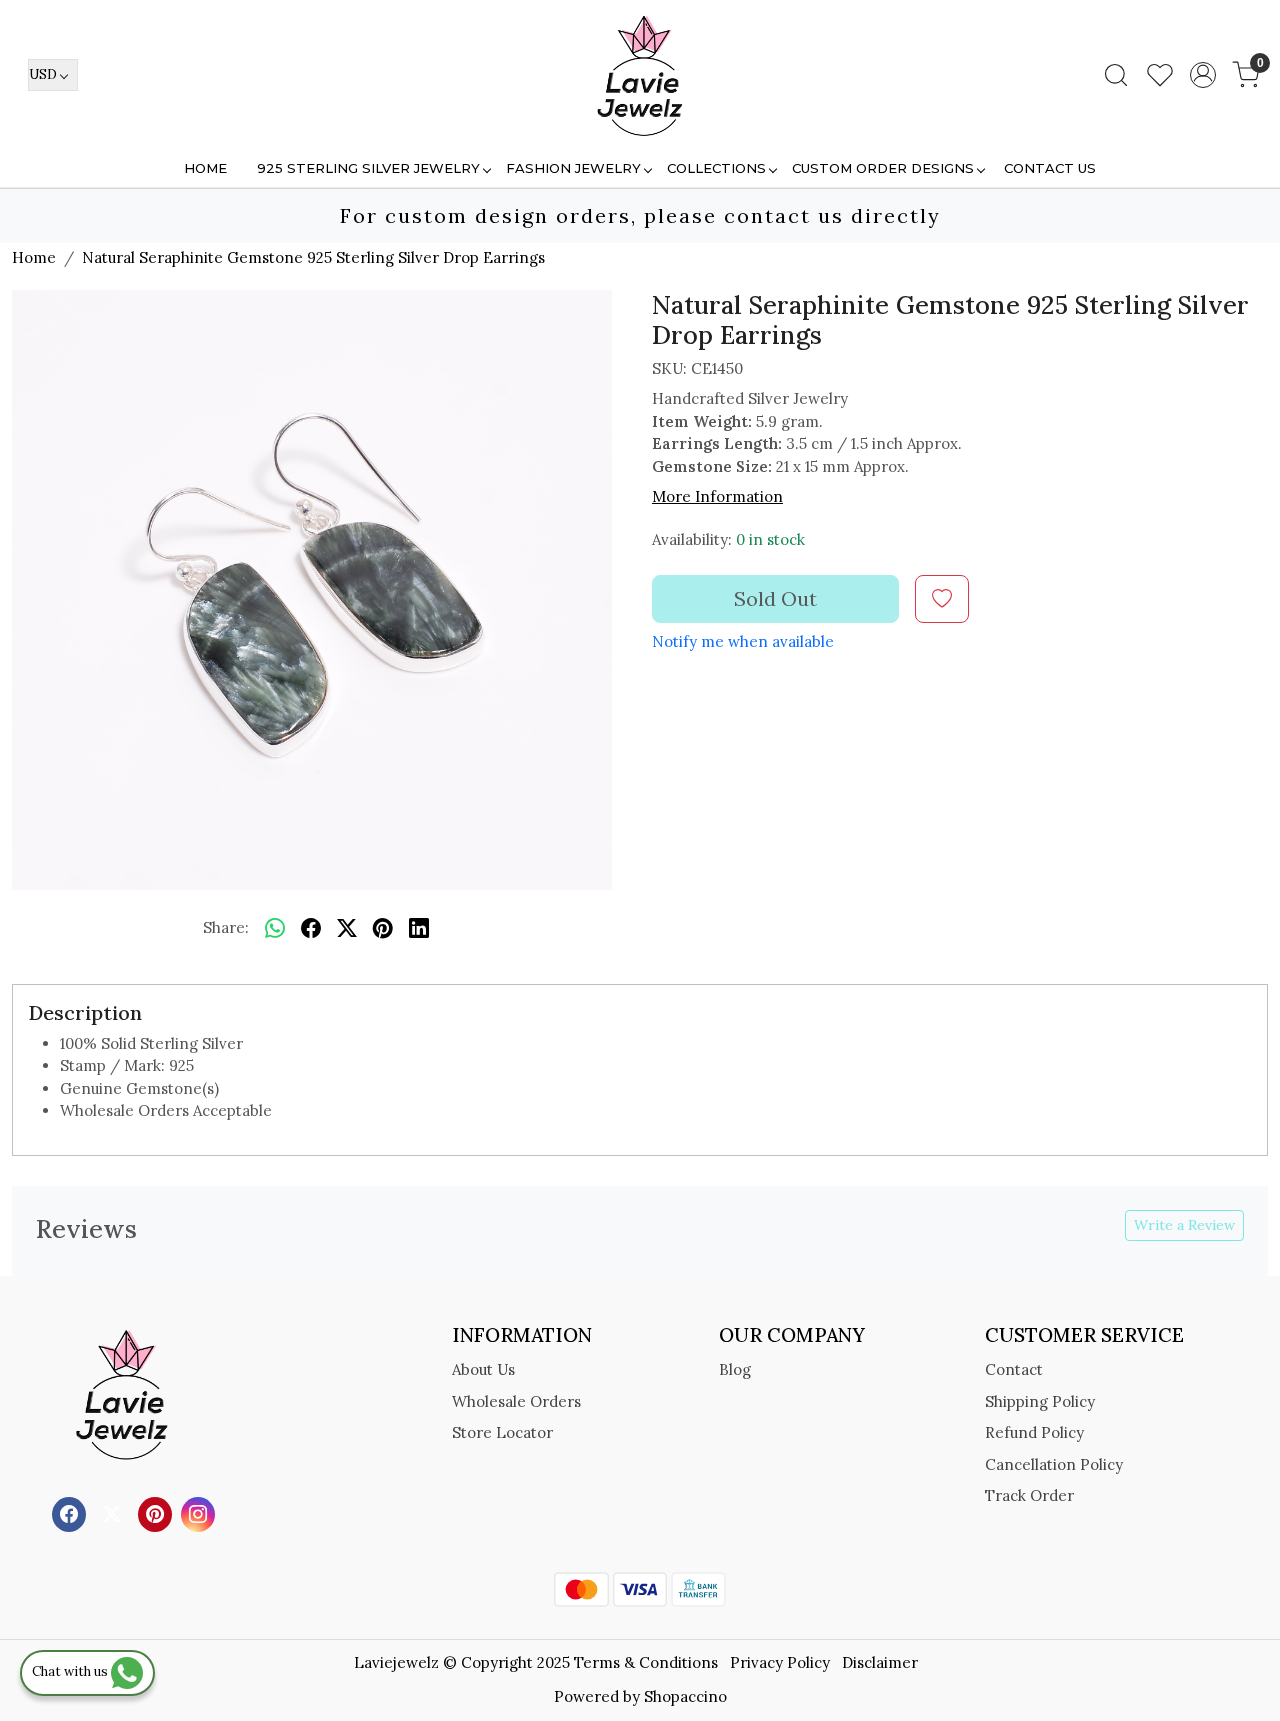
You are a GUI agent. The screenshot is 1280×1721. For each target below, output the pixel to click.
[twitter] (347, 929)
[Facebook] (71, 1512)
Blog (735, 1369)
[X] (114, 1512)
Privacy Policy (780, 1662)
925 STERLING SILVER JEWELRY (368, 168)
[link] (1116, 75)
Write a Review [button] (1184, 1225)
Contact (1014, 1369)
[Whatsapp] (275, 929)
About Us (483, 1369)
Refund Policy (1034, 1432)
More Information (717, 496)
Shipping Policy (1040, 1401)
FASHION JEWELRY (573, 168)
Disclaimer (880, 1662)
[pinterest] (383, 929)
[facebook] (311, 929)
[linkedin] (419, 929)
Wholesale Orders (516, 1401)
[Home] (640, 75)
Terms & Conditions (646, 1662)
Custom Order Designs (883, 168)
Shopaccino (685, 1696)
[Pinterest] (157, 1512)
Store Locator (502, 1432)
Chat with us (71, 1671)
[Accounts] (1203, 75)
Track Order (1029, 1495)
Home (205, 168)
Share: (226, 927)
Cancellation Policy (1054, 1464)
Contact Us (1050, 168)
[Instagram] (200, 1512)
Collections (716, 168)
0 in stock (770, 539)
